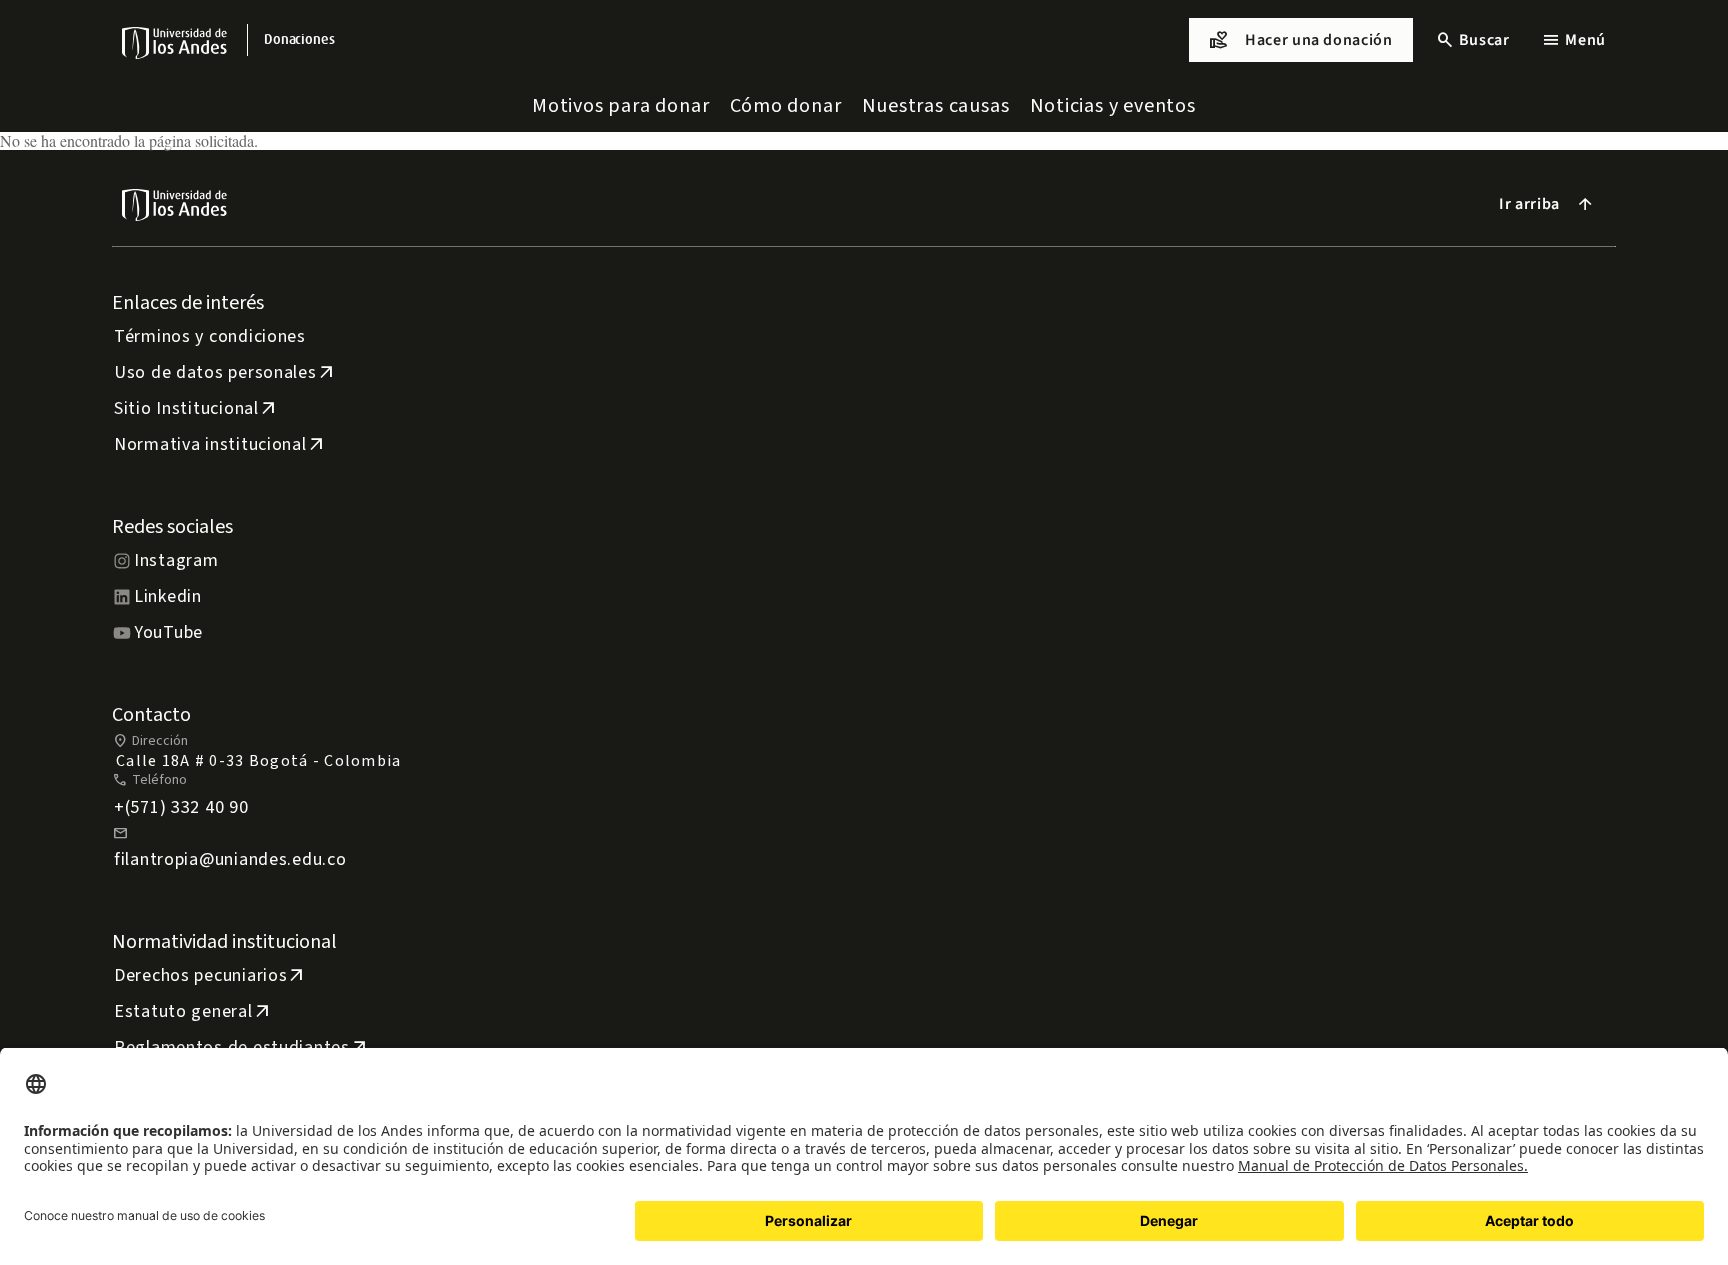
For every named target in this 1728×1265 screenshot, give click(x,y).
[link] (299, 40)
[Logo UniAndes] (175, 42)
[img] (175, 42)
